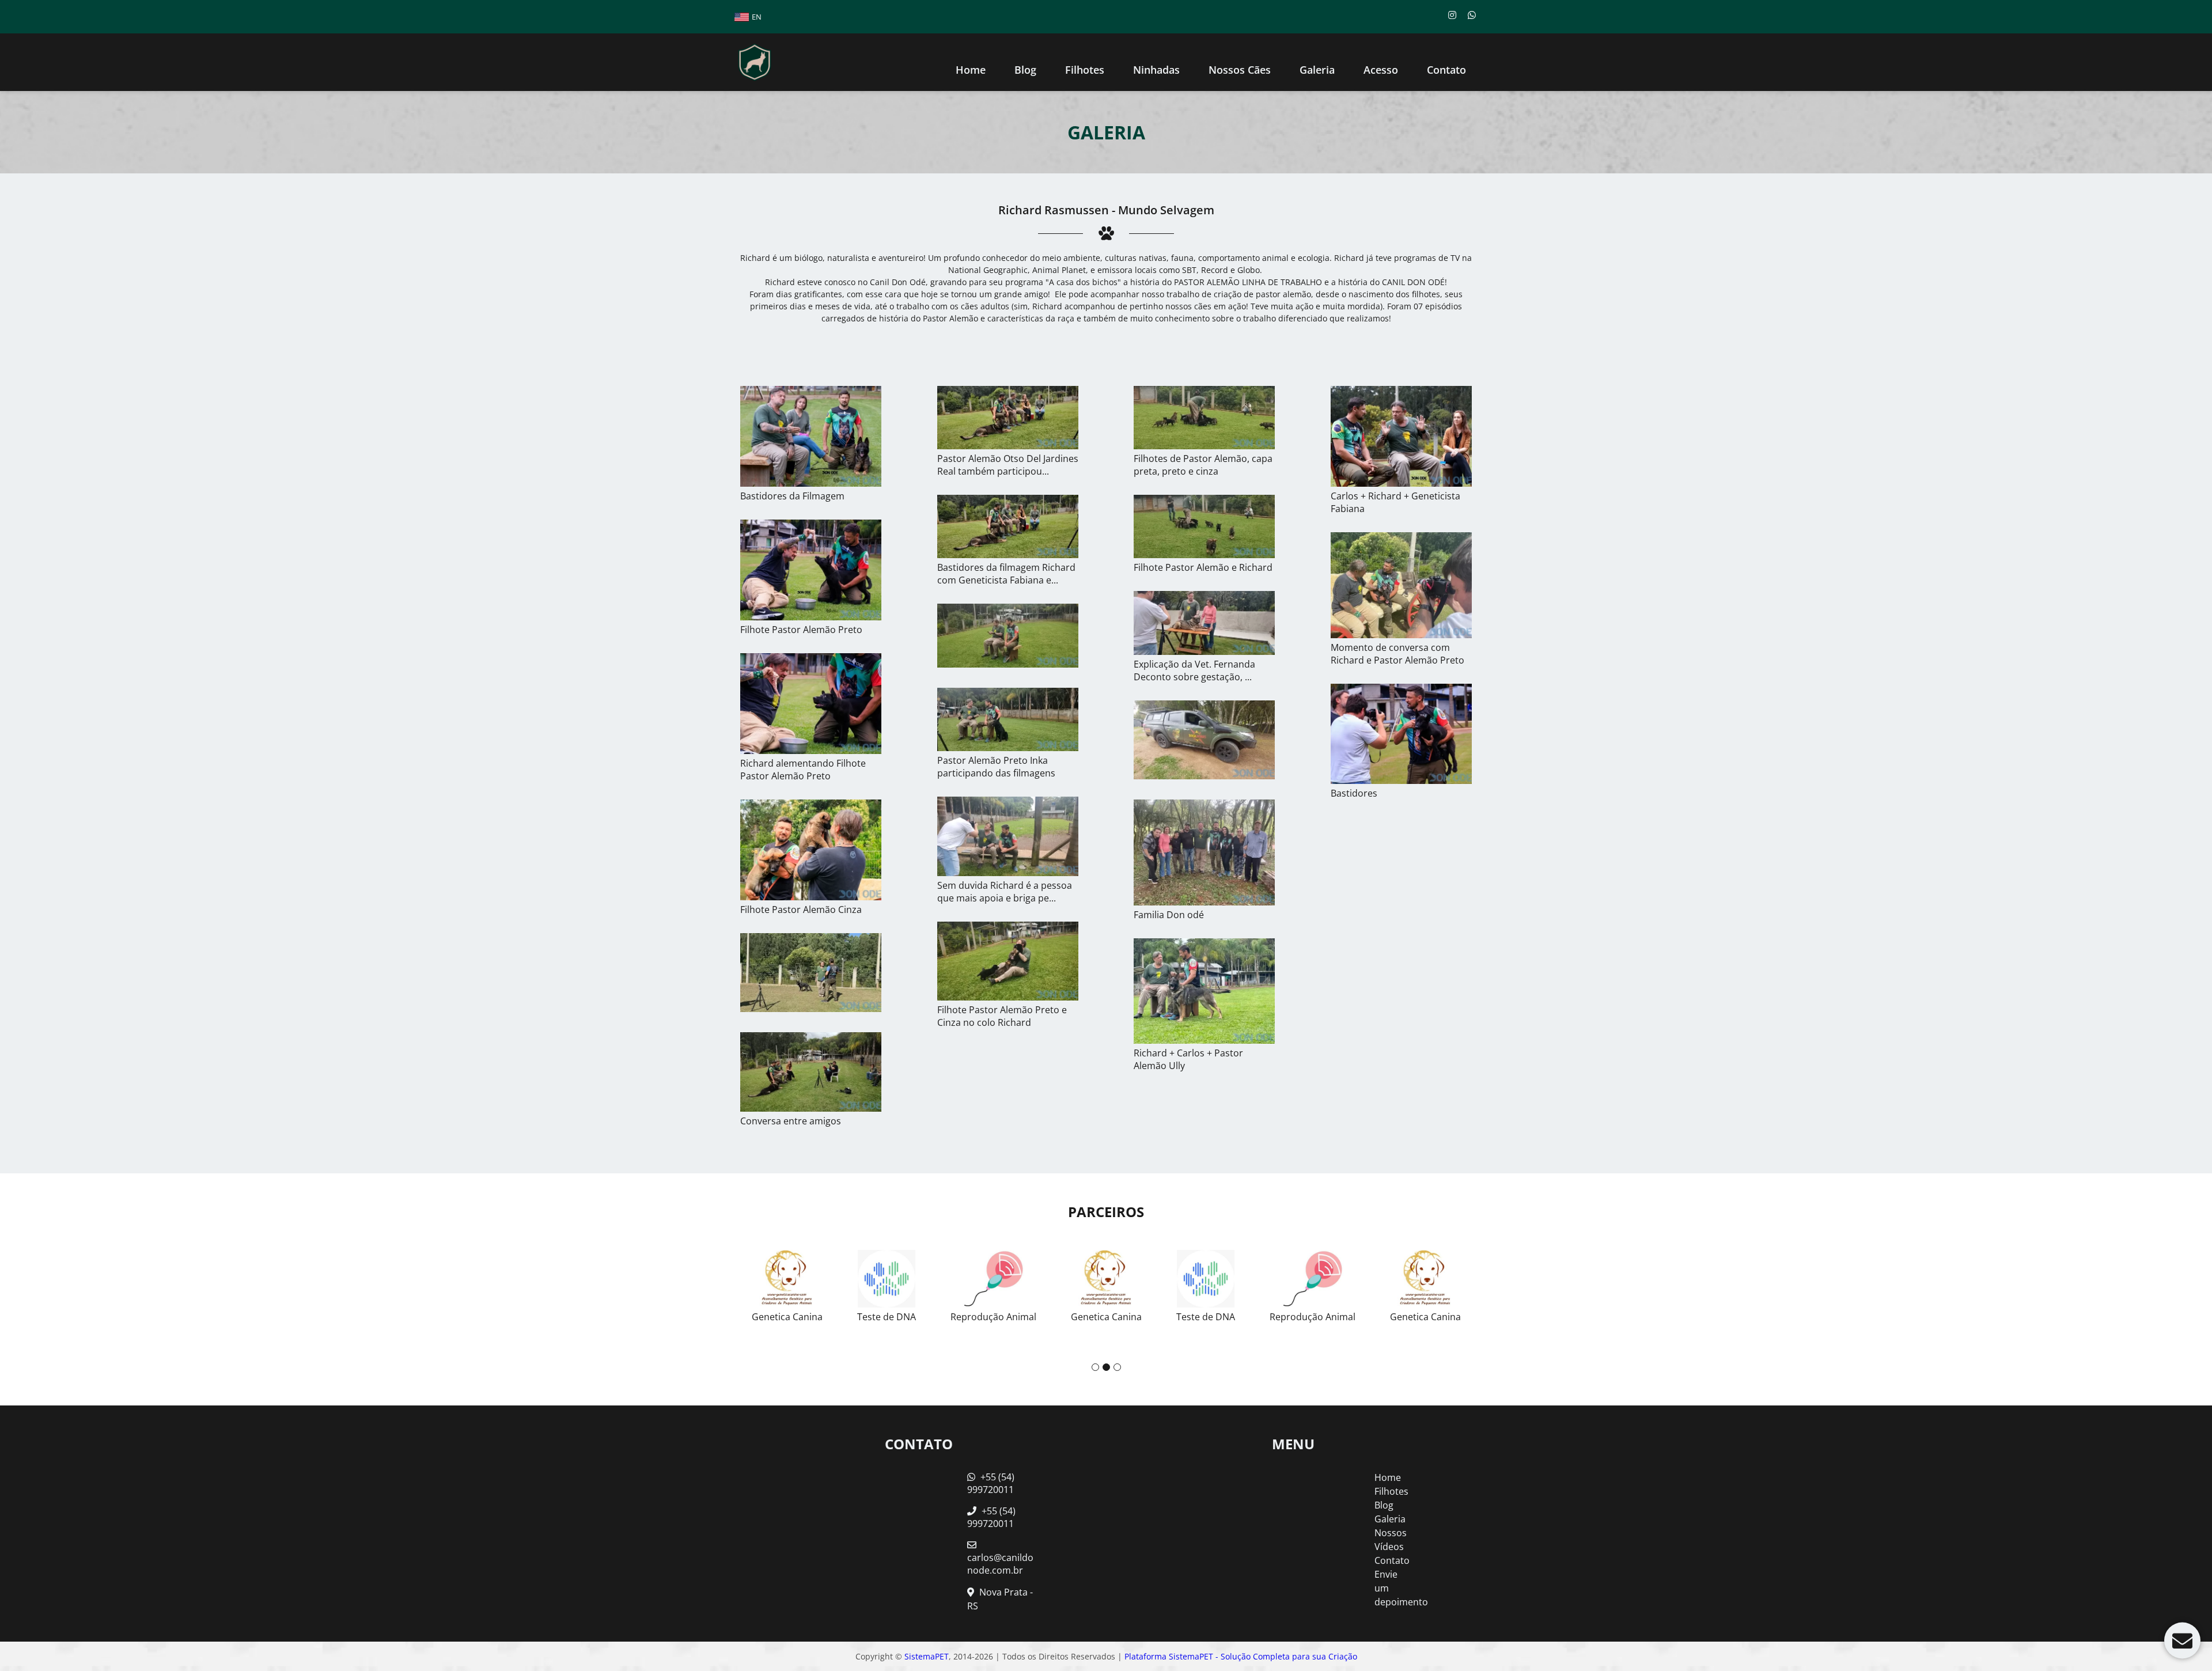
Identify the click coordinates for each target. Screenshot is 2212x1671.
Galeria (1390, 1519)
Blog (1384, 1505)
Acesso (1381, 70)
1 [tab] (1095, 1367)
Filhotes (1085, 70)
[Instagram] (1452, 15)
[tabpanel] (1008, 1282)
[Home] (755, 62)
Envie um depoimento (1393, 1588)
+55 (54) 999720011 (991, 1483)
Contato (1446, 70)
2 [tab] (1106, 1367)
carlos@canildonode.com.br (1000, 1564)
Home (971, 70)
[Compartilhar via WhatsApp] (1472, 15)
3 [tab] (1117, 1367)
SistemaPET (927, 1656)
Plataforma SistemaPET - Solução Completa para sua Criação (1241, 1656)
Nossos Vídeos (1391, 1540)
